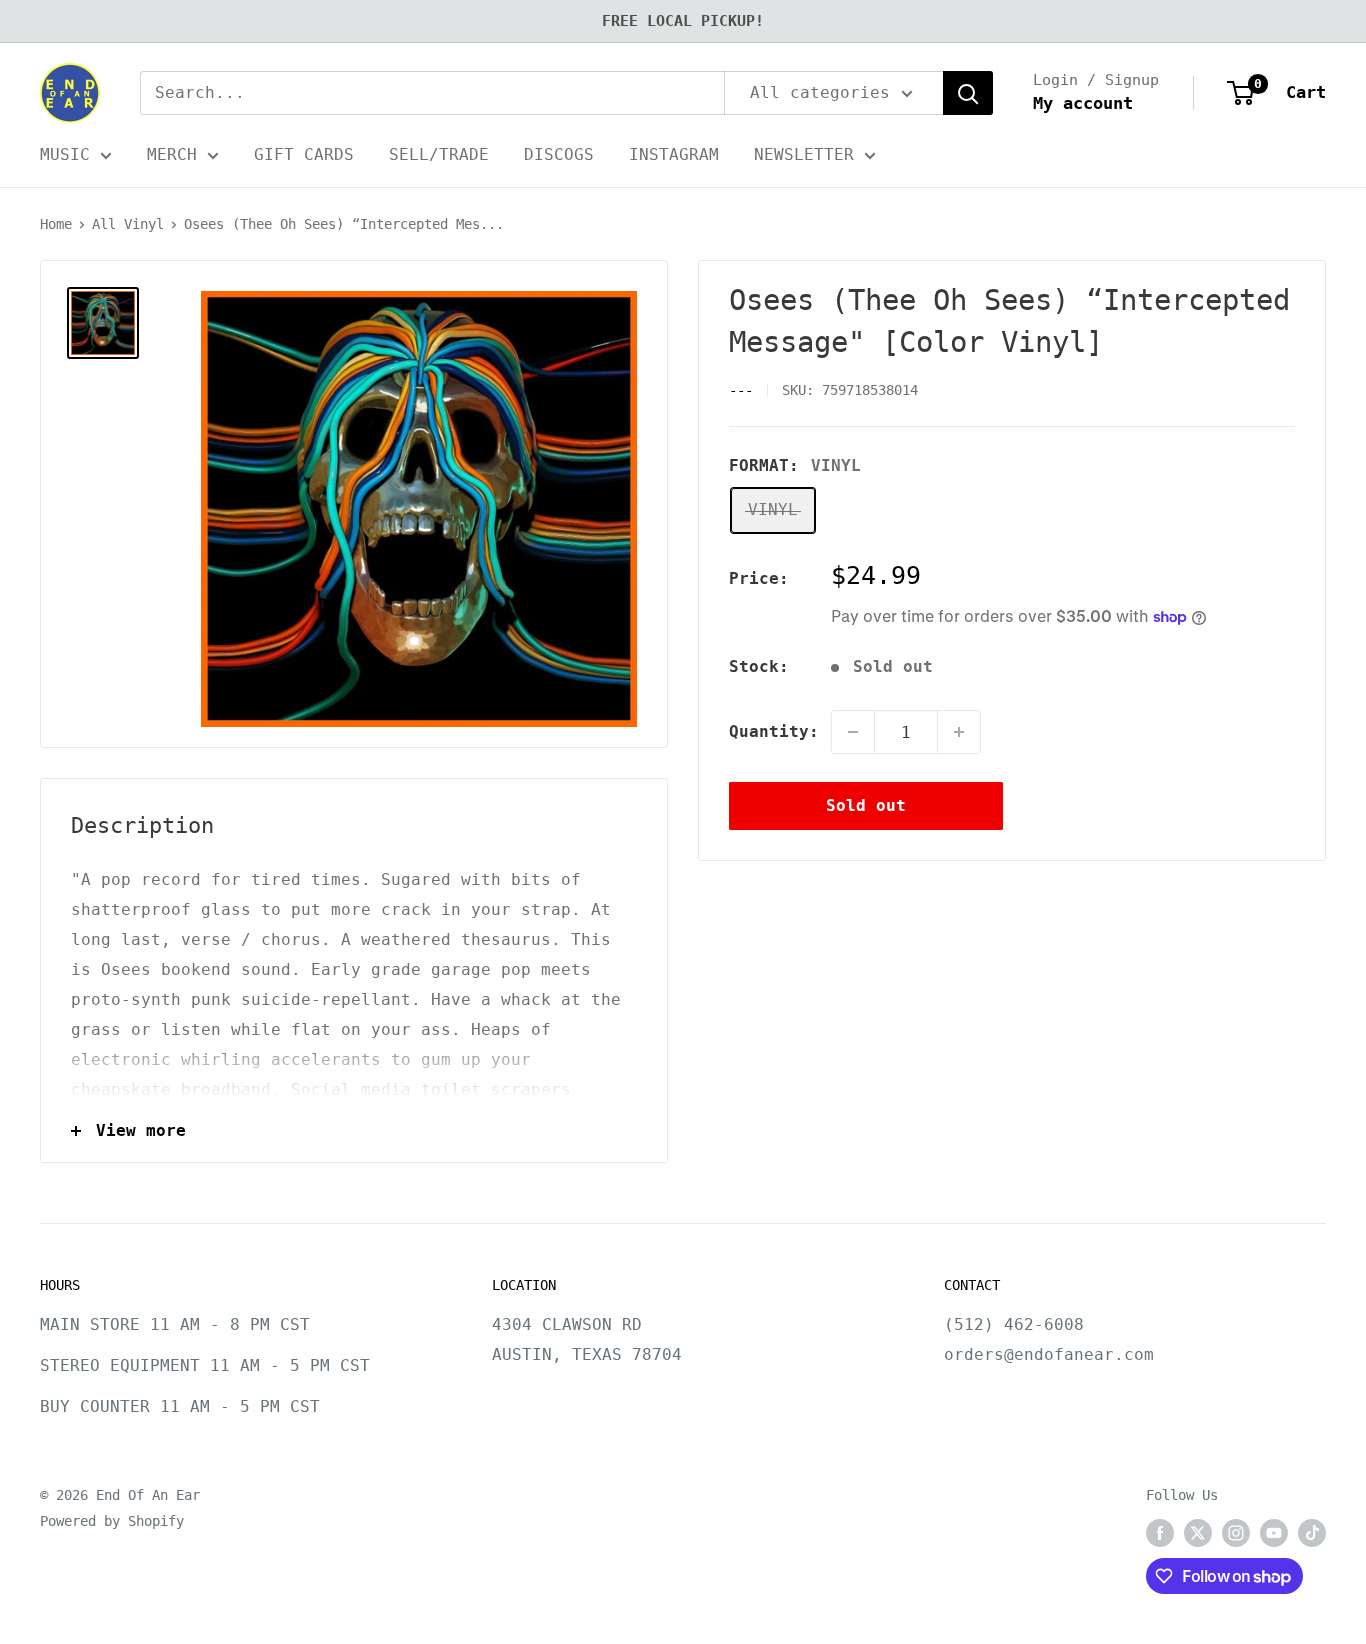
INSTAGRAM (674, 154)
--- (741, 390)
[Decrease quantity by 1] (853, 732)
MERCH (172, 154)
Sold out (866, 805)
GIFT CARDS (304, 154)
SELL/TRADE (439, 154)
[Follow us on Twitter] (1198, 1533)
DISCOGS (559, 154)
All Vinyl (128, 224)
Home (56, 224)
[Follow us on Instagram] (1236, 1533)
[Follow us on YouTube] (1274, 1533)
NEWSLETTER (804, 154)
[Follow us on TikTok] (1312, 1533)
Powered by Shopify (112, 1521)
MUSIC (65, 154)
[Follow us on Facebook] (1160, 1533)
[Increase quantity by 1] (959, 732)
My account (1083, 103)
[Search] (968, 93)
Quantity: (774, 731)
